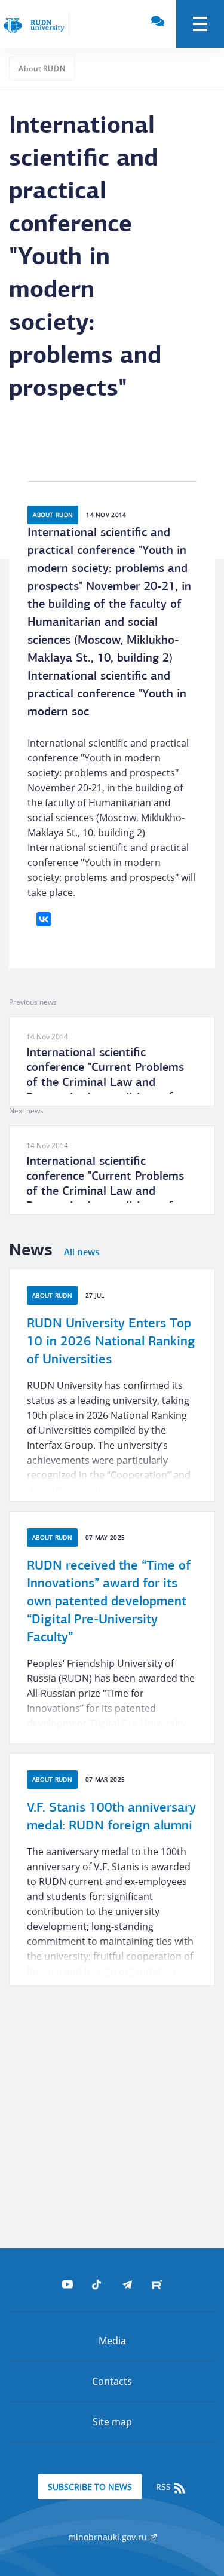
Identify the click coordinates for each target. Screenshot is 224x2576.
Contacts (112, 2381)
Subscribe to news (90, 2487)
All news (82, 1253)
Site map (112, 2422)
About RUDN (42, 68)
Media (112, 2341)
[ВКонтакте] (44, 919)
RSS (165, 2487)
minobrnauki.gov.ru (109, 2537)
